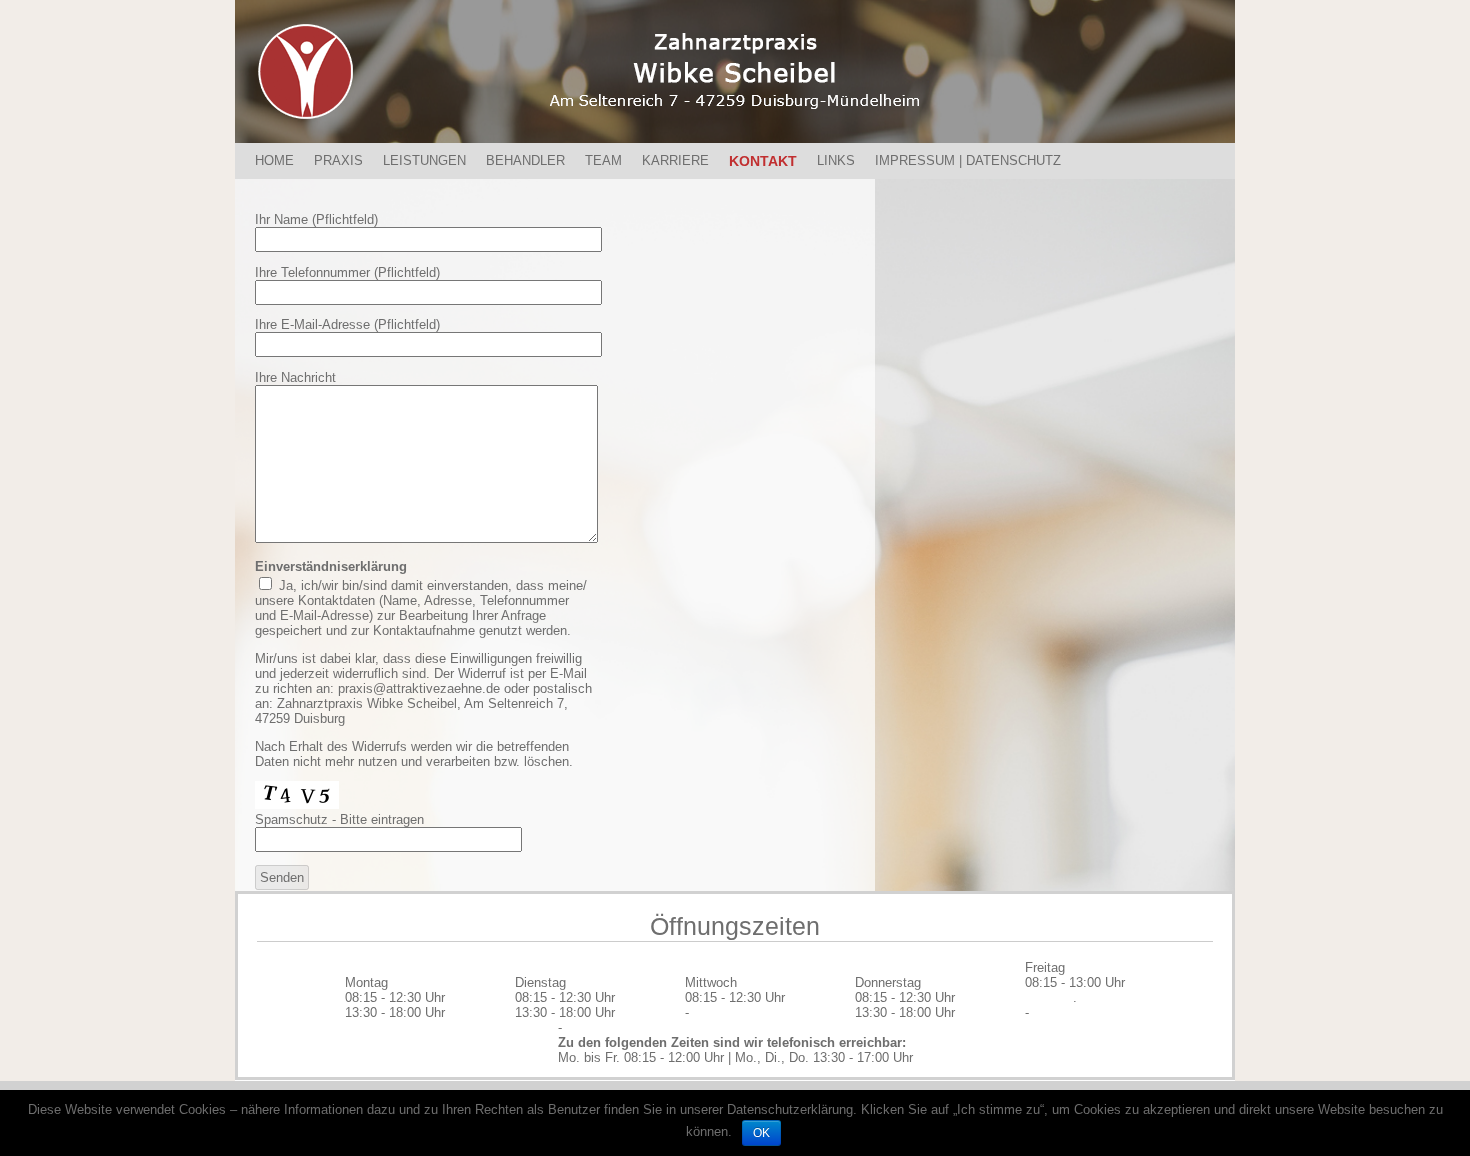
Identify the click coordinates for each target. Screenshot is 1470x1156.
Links (836, 160)
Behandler (525, 160)
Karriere (675, 160)
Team (603, 160)
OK (761, 1133)
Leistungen (424, 160)
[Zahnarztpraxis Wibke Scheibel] (735, 71)
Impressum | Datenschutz (968, 160)
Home (274, 160)
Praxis (338, 160)
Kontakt (763, 161)
